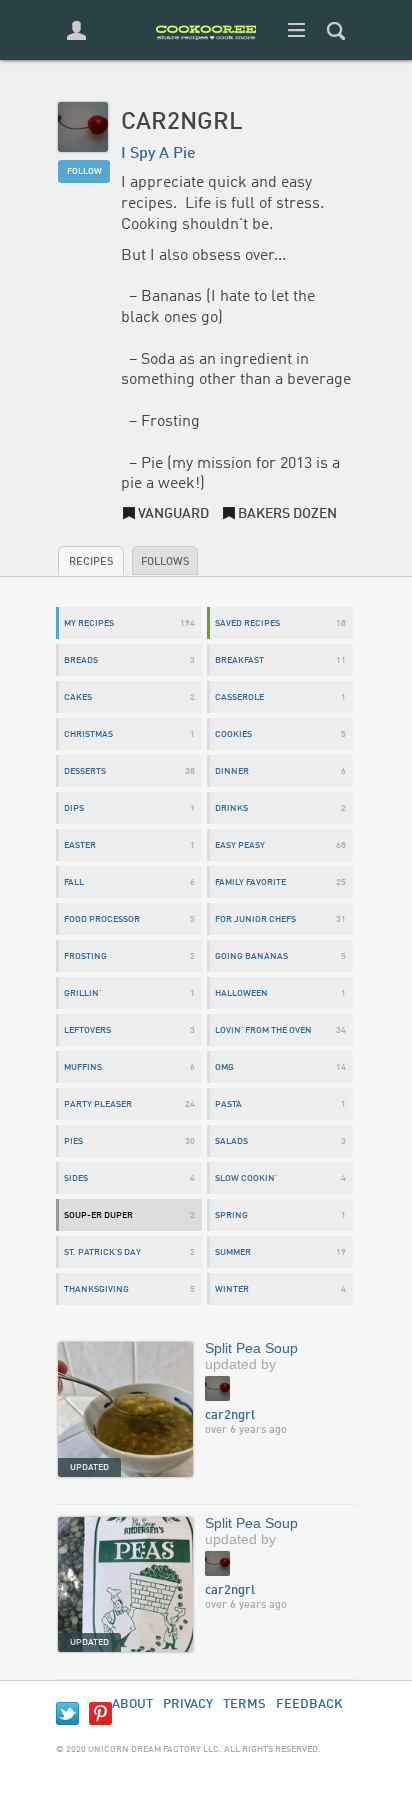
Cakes (78, 697)
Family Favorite (250, 882)
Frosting (85, 956)
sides (76, 1178)
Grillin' (82, 993)
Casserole (239, 697)
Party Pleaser (98, 1104)
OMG (224, 1067)
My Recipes (89, 623)
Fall (74, 882)
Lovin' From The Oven (263, 1030)
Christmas (88, 734)
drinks (231, 808)
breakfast (239, 660)
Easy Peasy (240, 845)
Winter (232, 1289)
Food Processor (102, 919)
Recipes (91, 562)
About (132, 1704)
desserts (85, 771)
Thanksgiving (96, 1289)
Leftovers (87, 1030)
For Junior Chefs (255, 919)
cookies (233, 734)
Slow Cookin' (246, 1178)
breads (81, 660)
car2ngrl (230, 1415)
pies (73, 1141)
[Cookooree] (206, 55)
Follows (165, 562)
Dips (74, 808)
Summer (233, 1252)
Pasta (228, 1104)
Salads (231, 1141)
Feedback (309, 1704)
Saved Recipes (247, 623)
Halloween (241, 993)
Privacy (188, 1704)
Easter (80, 845)
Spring (231, 1215)
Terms (244, 1704)
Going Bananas (251, 956)
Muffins (83, 1067)
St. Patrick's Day (102, 1252)
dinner (232, 771)
